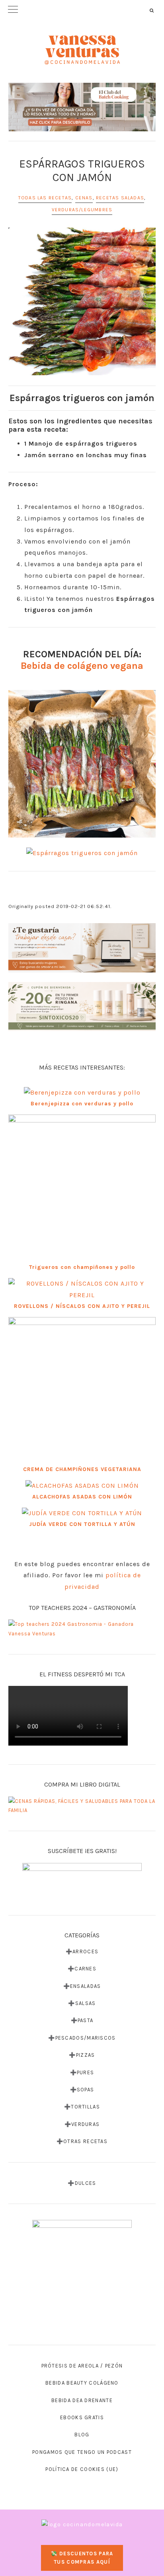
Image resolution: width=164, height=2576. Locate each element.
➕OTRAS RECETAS (82, 2141)
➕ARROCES (82, 1951)
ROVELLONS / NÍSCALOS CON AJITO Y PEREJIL (82, 1306)
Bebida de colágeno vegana (82, 666)
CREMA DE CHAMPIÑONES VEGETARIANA (82, 1469)
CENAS (84, 198)
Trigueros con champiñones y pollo (82, 1267)
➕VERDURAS (82, 2124)
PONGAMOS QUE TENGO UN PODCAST (82, 2452)
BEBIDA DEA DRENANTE (82, 2400)
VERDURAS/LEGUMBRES (82, 210)
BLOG (82, 2435)
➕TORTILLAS (82, 2107)
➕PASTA (82, 2020)
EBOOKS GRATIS (82, 2417)
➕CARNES (82, 1969)
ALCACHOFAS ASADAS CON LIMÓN (82, 1497)
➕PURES (82, 2072)
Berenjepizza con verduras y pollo (82, 1104)
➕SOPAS (82, 2090)
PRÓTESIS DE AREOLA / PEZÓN (82, 2366)
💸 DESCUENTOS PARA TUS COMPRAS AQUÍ (82, 2558)
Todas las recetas (45, 198)
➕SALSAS (82, 2003)
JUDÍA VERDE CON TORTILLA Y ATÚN (82, 1524)
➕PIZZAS (82, 2055)
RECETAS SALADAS (120, 198)
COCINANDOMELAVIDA (82, 50)
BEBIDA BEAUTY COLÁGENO (82, 2383)
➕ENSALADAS (82, 1986)
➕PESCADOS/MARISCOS (82, 2038)
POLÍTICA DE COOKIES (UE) (82, 2469)
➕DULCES (82, 2183)
